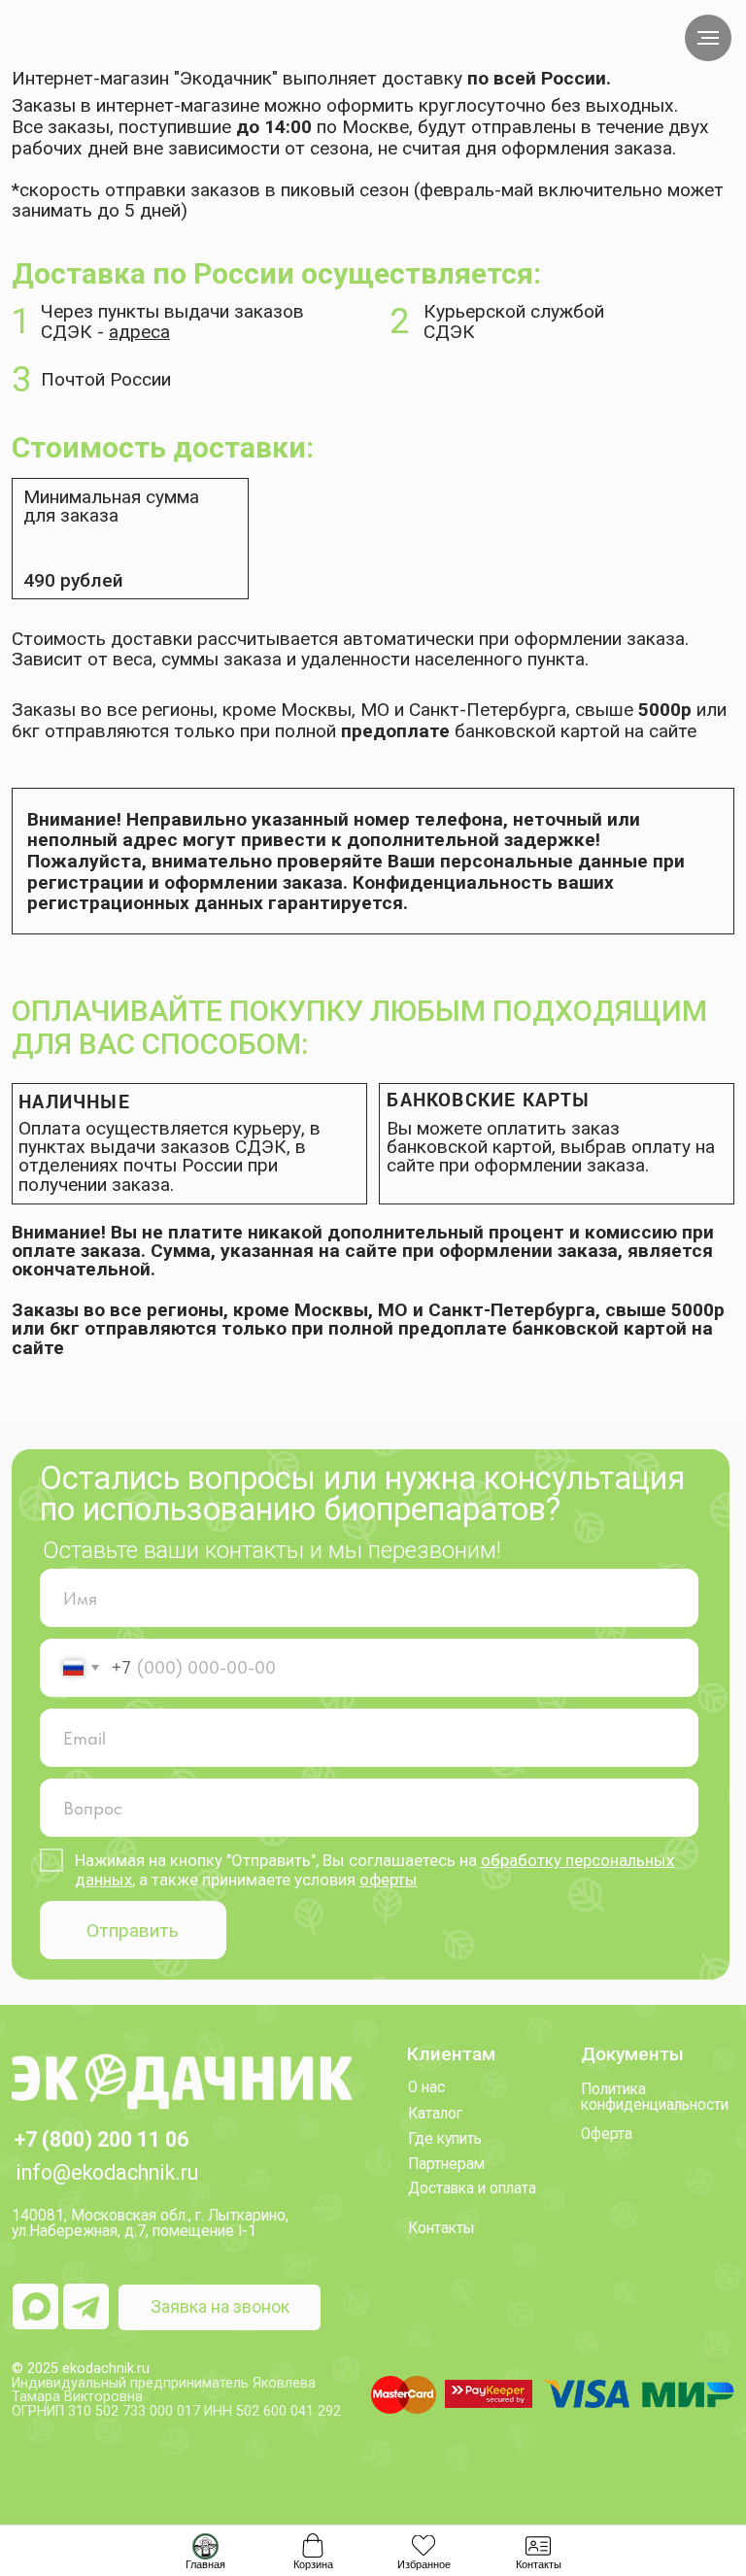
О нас (426, 2087)
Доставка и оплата (472, 2188)
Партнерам (446, 2164)
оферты (389, 1880)
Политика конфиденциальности (655, 2097)
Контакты (441, 2228)
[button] (220, 2307)
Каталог (435, 2114)
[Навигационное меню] (708, 38)
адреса (139, 332)
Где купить (445, 2139)
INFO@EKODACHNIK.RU (107, 2172)
